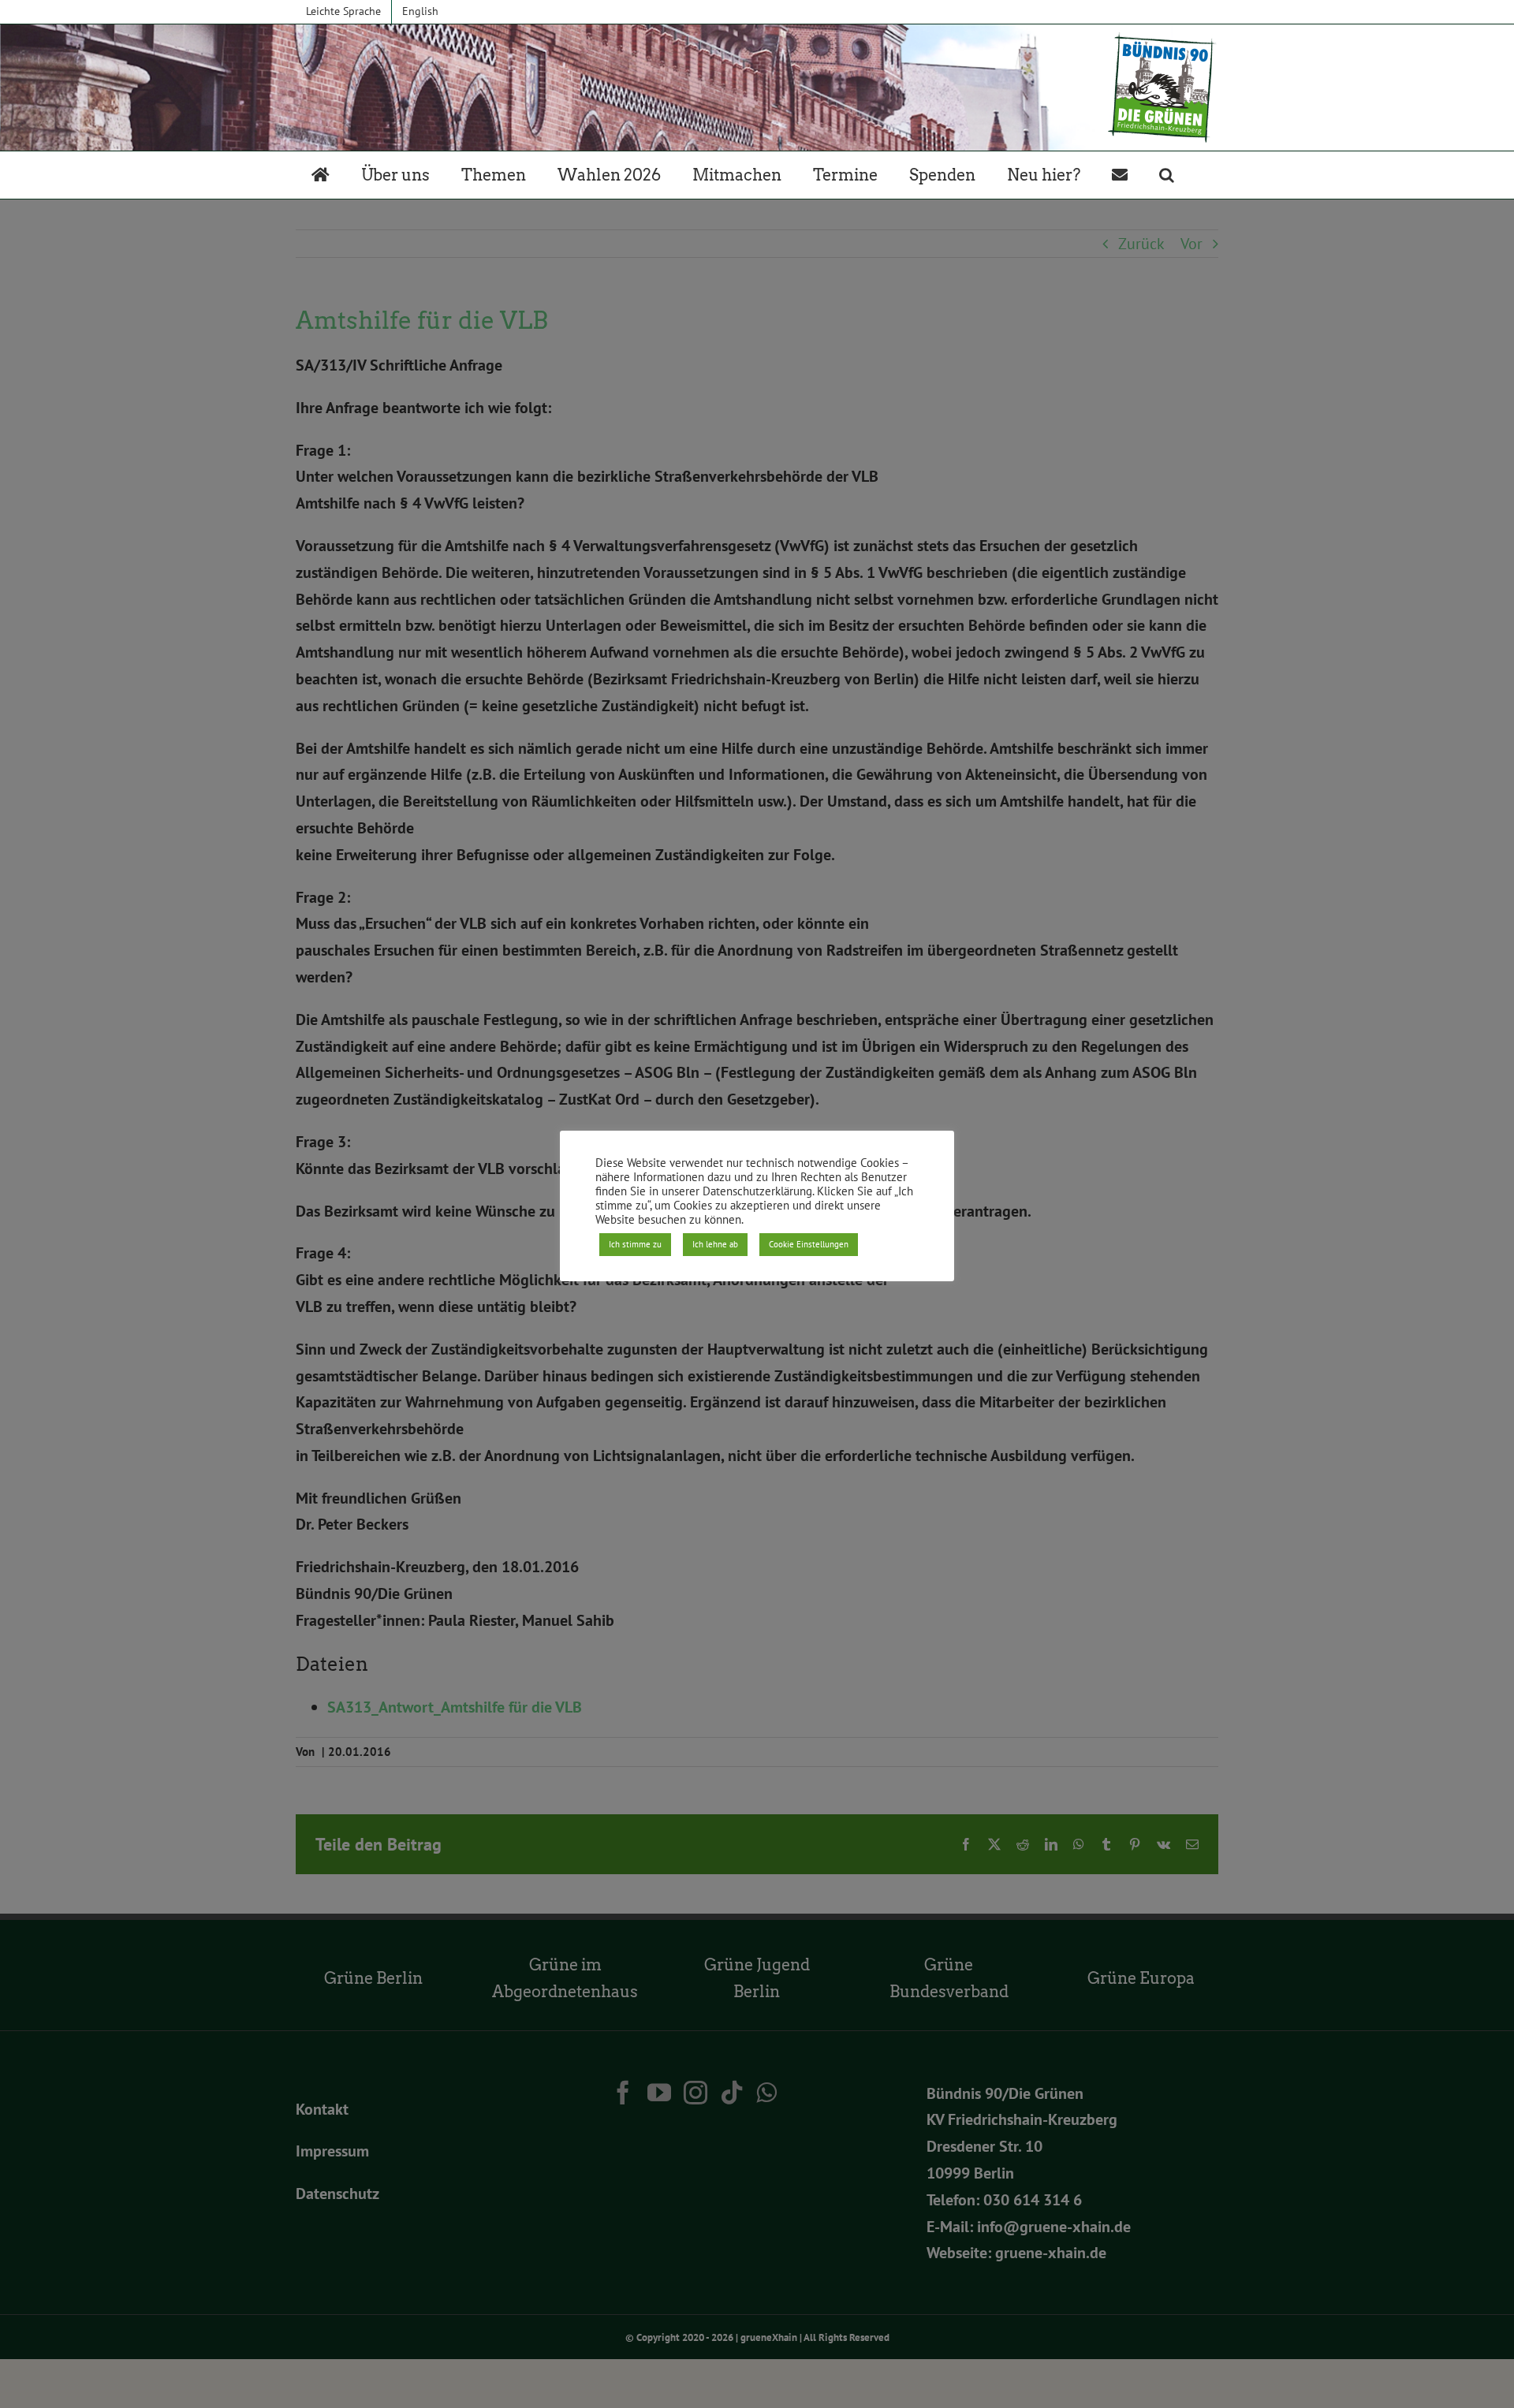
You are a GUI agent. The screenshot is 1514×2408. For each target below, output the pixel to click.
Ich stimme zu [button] (635, 1244)
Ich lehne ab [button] (715, 1244)
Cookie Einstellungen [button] (809, 1244)
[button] (1167, 175)
